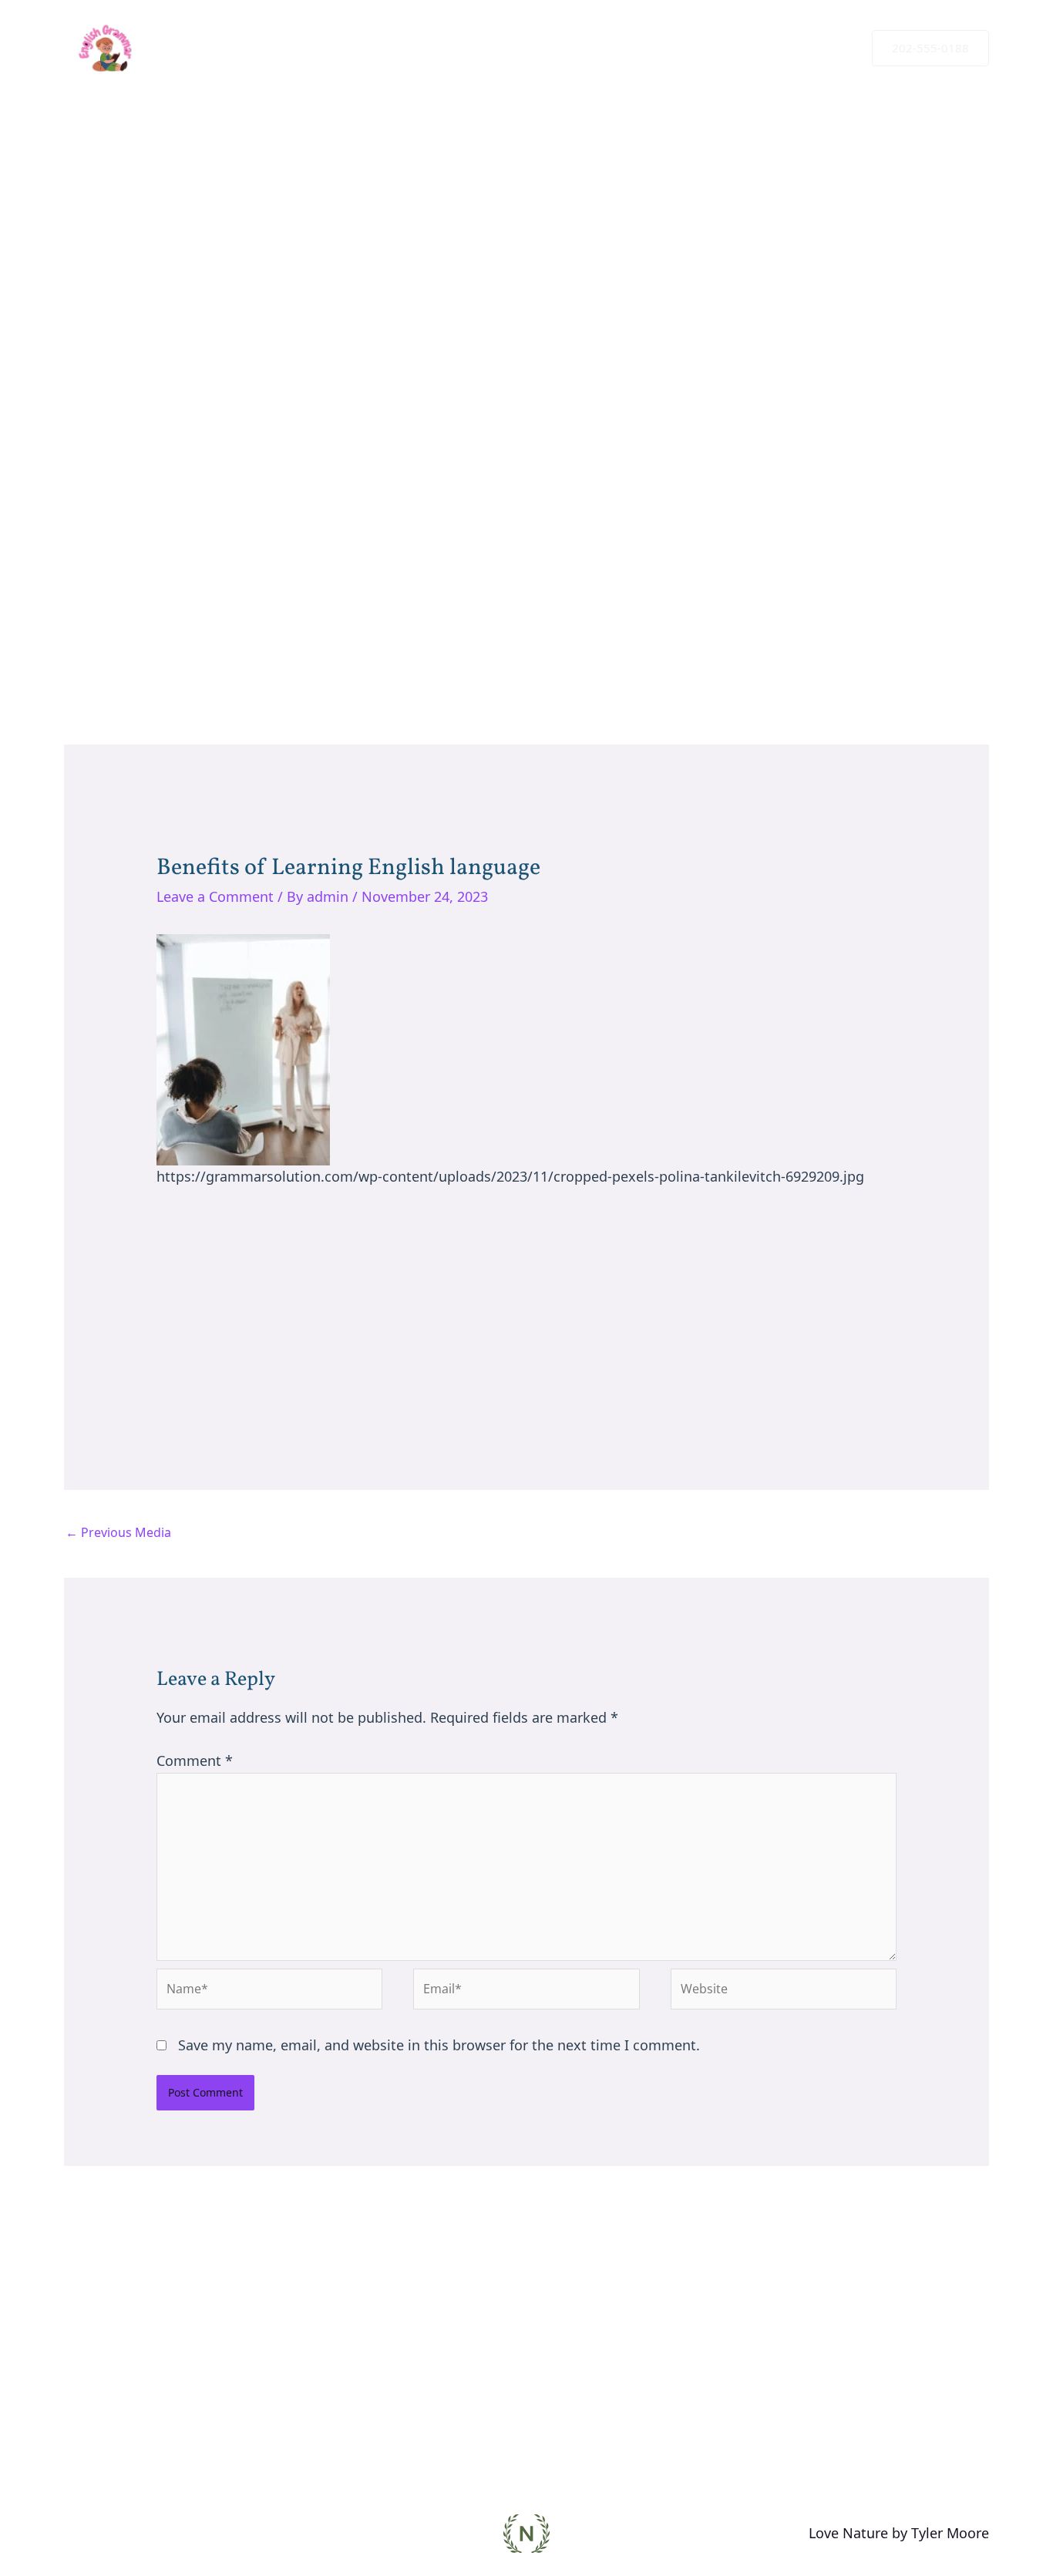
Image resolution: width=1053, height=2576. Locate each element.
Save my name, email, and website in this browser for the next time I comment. (439, 2045)
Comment (195, 1760)
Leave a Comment (215, 896)
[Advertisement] (526, 448)
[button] (930, 48)
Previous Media (118, 1532)
